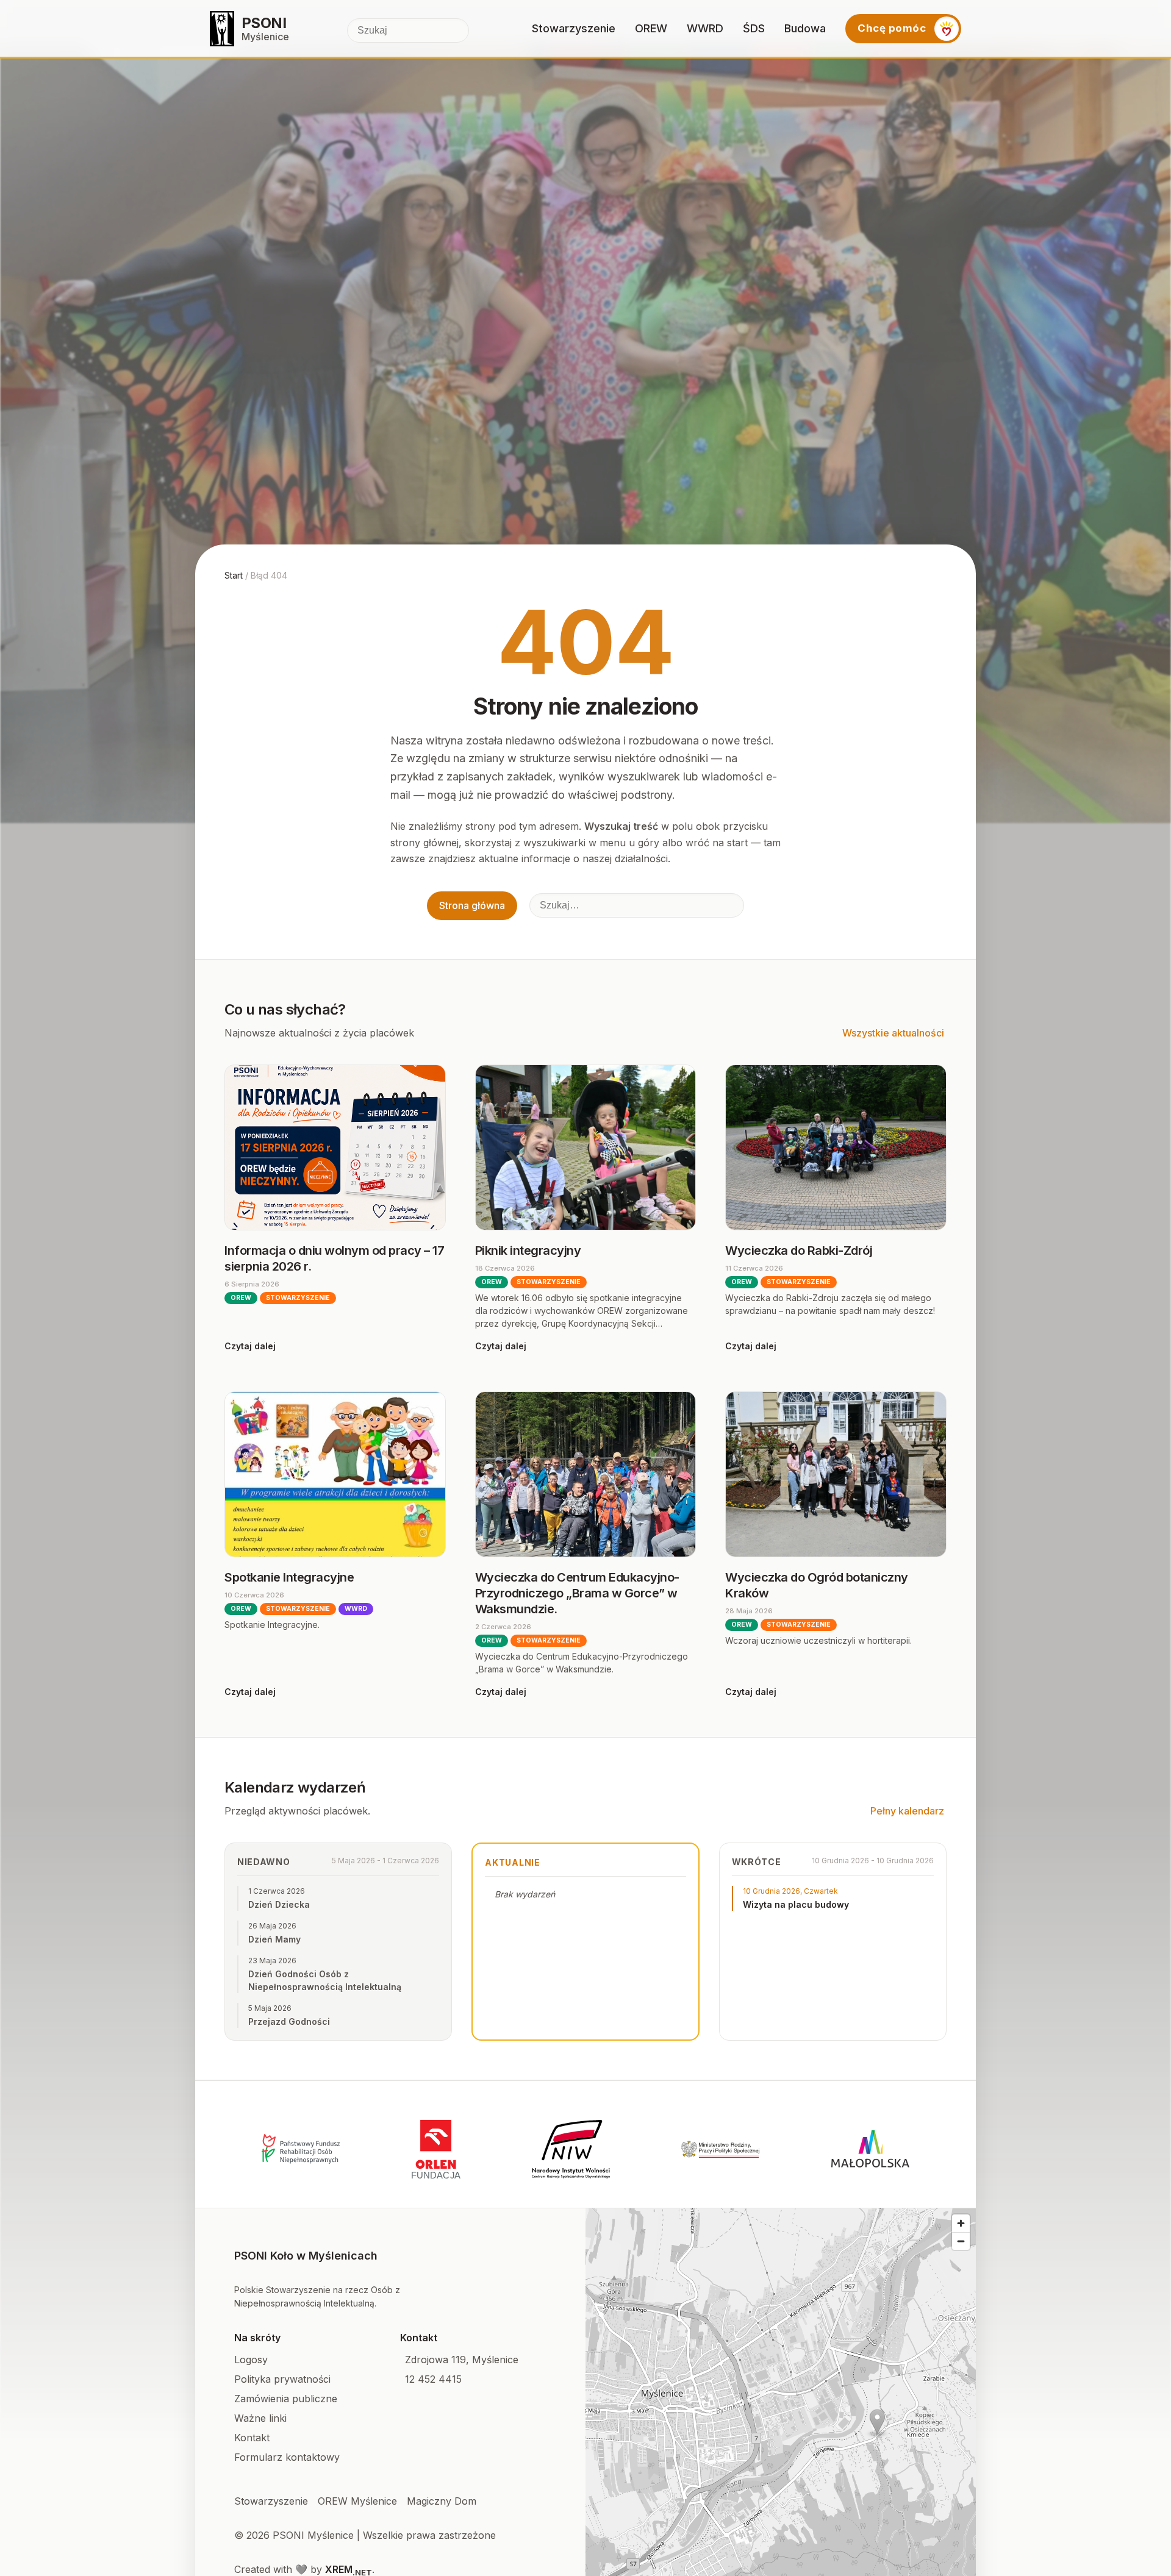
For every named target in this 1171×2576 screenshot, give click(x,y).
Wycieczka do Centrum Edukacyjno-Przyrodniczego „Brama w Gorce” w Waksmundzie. (577, 1593)
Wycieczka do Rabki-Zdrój (799, 1251)
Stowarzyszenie (574, 28)
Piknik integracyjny (528, 1251)
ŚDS (754, 28)
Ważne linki (260, 2418)
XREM (349, 2569)
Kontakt (252, 2438)
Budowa (805, 28)
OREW (651, 28)
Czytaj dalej (250, 1346)
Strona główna (472, 905)
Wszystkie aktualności (893, 1033)
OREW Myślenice (357, 2501)
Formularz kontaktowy (287, 2457)
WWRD (705, 28)
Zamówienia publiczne (286, 2399)
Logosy (251, 2360)
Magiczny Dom (442, 2501)
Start (234, 575)
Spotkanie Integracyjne (289, 1577)
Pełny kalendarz (907, 1811)
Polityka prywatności (282, 2379)
